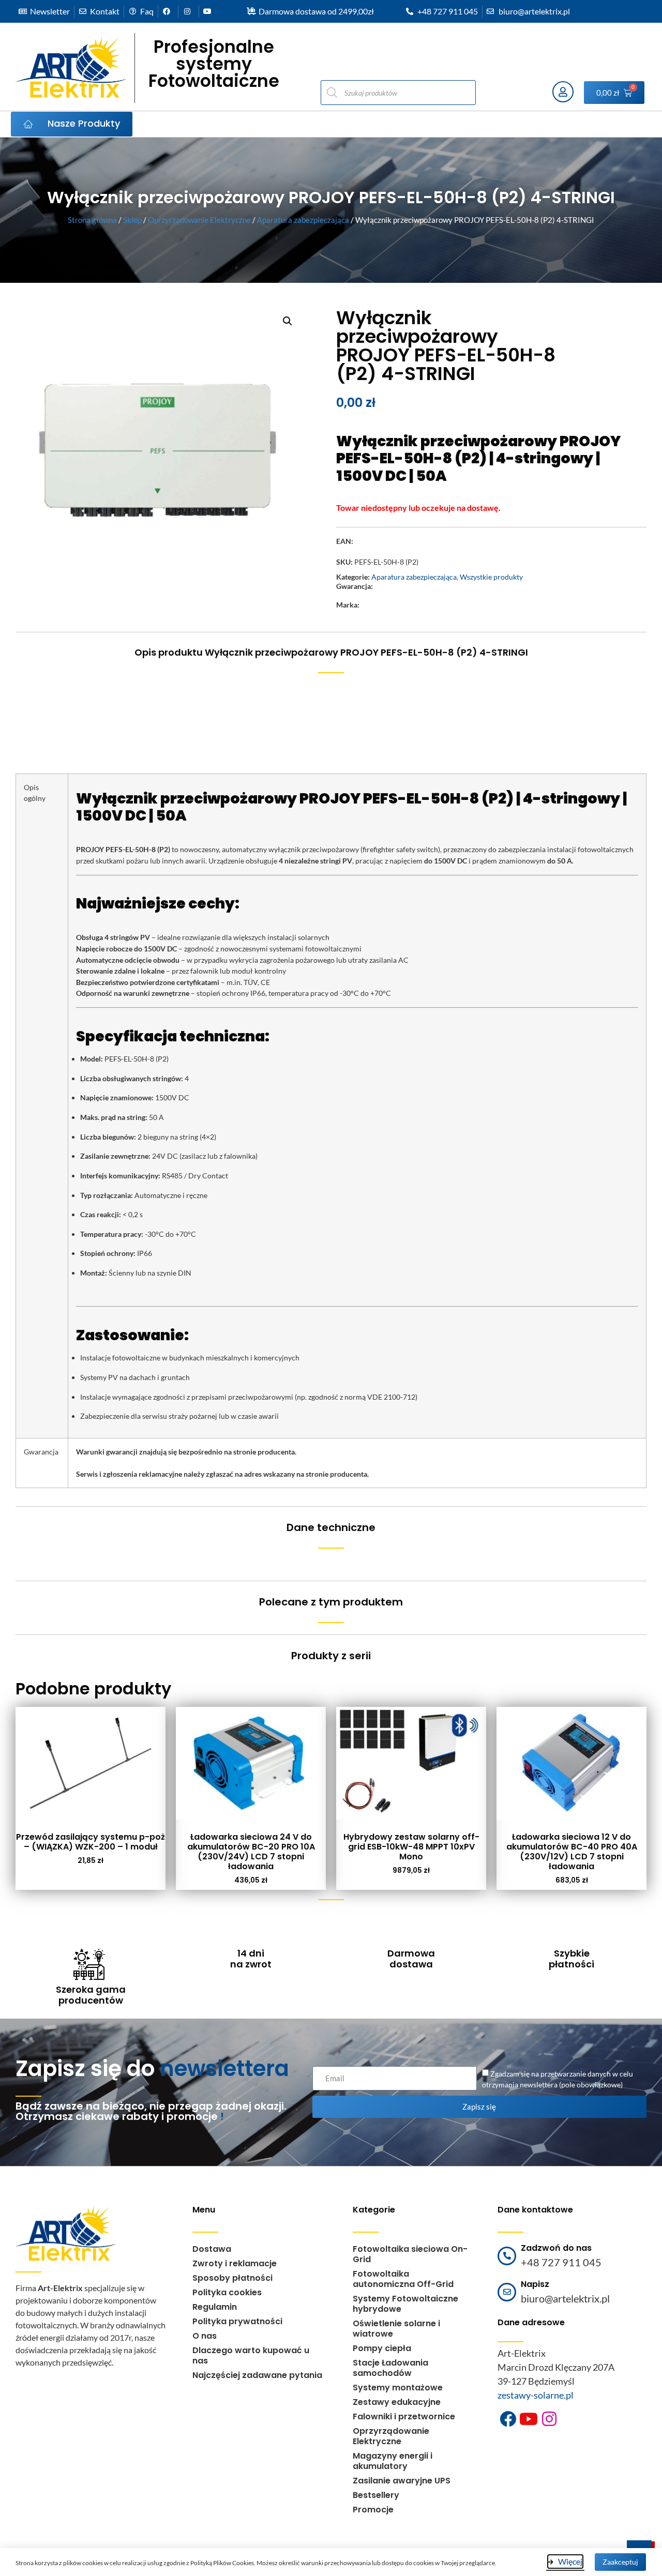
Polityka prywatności (237, 2321)
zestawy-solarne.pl (536, 2395)
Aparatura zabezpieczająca (303, 220)
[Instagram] (549, 2419)
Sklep (132, 220)
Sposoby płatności (232, 2278)
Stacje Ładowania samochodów (390, 2368)
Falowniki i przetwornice (404, 2416)
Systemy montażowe (398, 2388)
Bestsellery (376, 2495)
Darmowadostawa (411, 1959)
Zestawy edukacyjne (397, 2402)
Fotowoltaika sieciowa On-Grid (410, 2254)
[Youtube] (529, 2419)
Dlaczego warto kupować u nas (251, 2355)
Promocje (373, 2510)
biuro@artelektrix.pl (565, 2298)
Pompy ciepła (382, 2348)
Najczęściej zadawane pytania (257, 2375)
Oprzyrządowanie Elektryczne (199, 220)
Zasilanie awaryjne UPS (402, 2481)
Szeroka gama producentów (91, 1995)
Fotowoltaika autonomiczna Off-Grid (403, 2279)
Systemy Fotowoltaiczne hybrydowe (405, 2304)
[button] (288, 321)
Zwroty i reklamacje (235, 2263)
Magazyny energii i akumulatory (393, 2461)
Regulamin (215, 2307)
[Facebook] (508, 2419)
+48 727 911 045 (561, 2262)
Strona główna (92, 220)
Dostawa (212, 2249)
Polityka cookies (227, 2292)
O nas (205, 2336)
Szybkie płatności (571, 1959)
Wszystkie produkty (491, 577)
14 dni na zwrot (251, 1959)
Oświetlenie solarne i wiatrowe (396, 2329)
